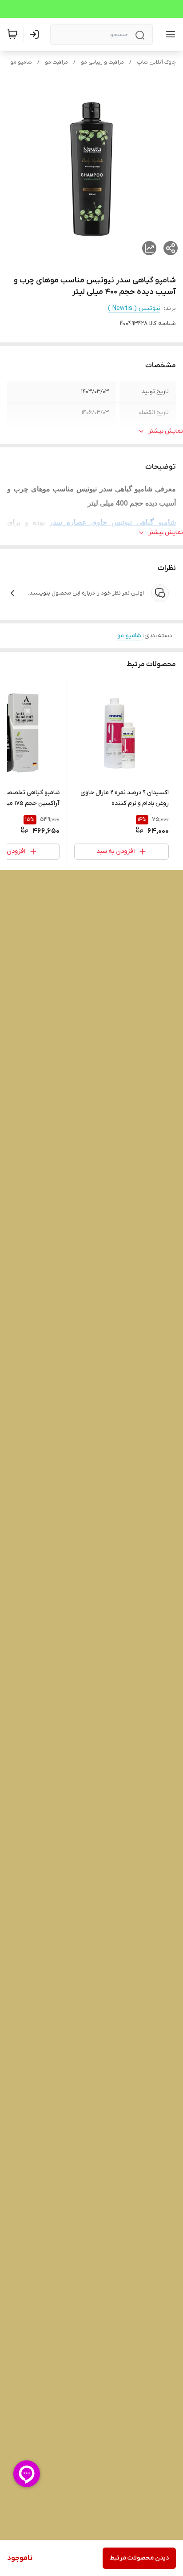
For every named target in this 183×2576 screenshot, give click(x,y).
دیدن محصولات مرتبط (139, 2558)
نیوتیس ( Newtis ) (134, 308)
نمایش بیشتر (166, 431)
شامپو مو (21, 62)
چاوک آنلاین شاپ (156, 62)
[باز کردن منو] (169, 34)
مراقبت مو (56, 62)
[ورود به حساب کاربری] (36, 34)
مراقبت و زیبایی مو (102, 62)
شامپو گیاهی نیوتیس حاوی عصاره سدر (113, 522)
